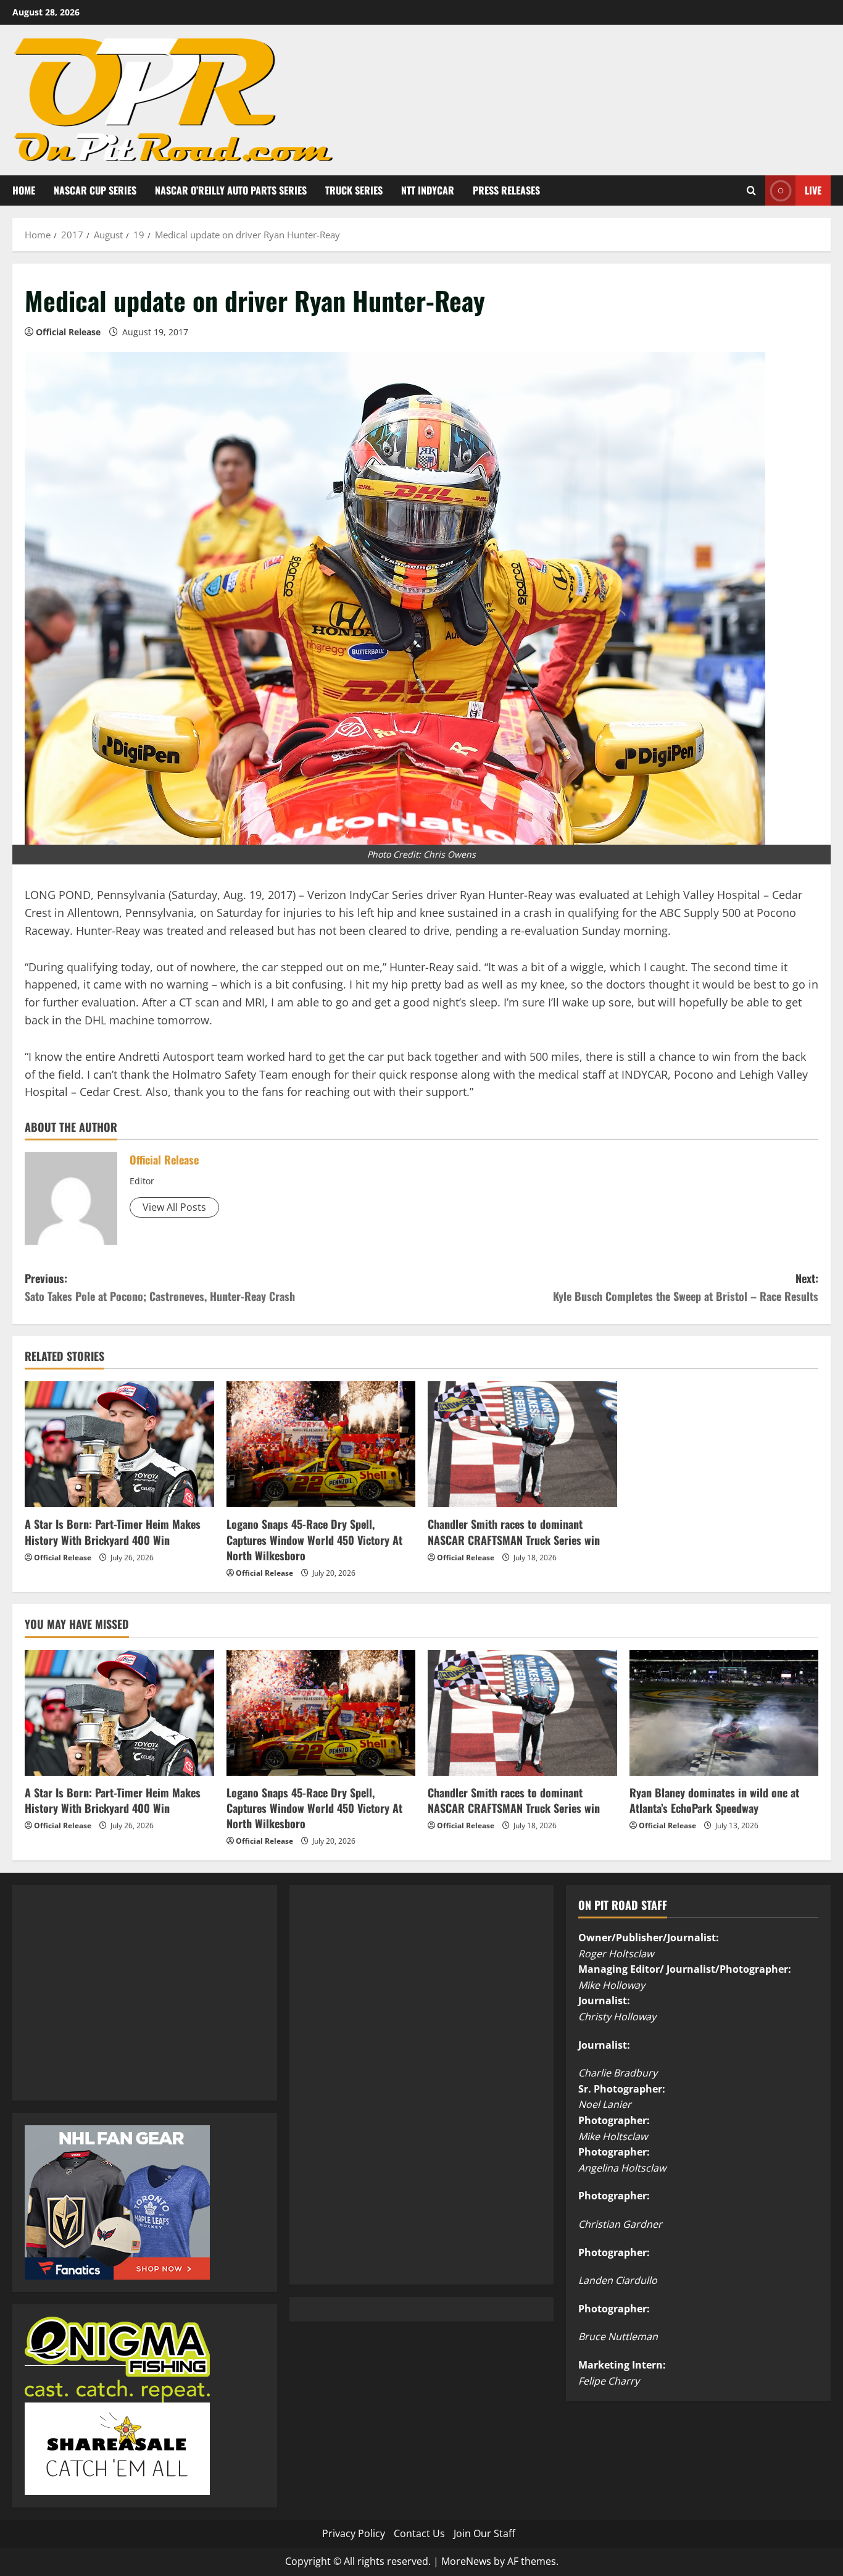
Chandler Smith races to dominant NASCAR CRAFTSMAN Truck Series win (514, 1532)
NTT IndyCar (428, 190)
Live (813, 190)
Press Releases (506, 190)
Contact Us (419, 2533)
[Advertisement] (117, 2006)
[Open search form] (751, 190)
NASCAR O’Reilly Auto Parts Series (231, 190)
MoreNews (466, 2561)
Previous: (160, 1287)
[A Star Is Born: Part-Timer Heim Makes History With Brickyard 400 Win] (119, 1444)
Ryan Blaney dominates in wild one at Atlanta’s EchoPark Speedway (714, 1800)
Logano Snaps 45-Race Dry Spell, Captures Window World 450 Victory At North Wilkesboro (314, 1539)
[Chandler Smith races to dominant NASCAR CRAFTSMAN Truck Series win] (522, 1444)
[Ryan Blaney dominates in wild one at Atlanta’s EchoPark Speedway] (724, 1713)
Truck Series (354, 190)
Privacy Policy (354, 2533)
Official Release (68, 332)
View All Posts (174, 1207)
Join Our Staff (484, 2533)
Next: (686, 1287)
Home (24, 190)
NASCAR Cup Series (95, 190)
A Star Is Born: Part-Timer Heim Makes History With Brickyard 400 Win (113, 1532)
